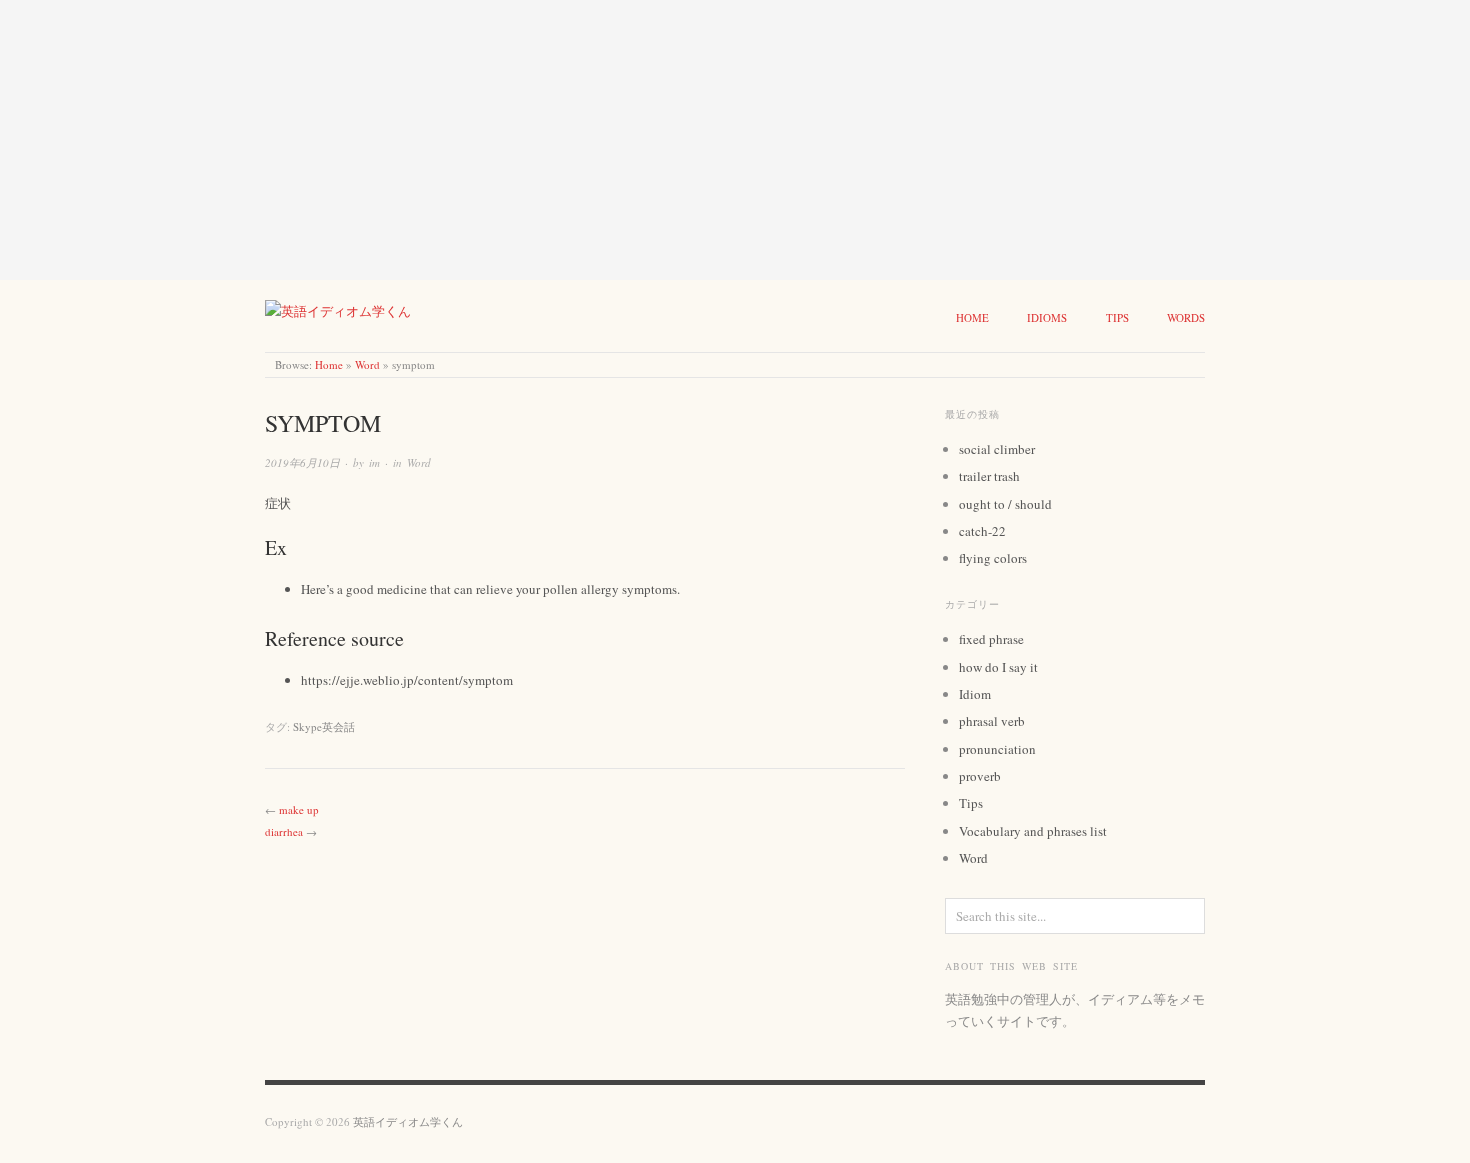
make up (299, 809)
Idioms (1047, 317)
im (374, 462)
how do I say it (998, 667)
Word (367, 364)
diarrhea (284, 831)
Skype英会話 (324, 726)
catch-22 (982, 531)
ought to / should (1005, 504)
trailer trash (989, 476)
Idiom (975, 694)
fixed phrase (991, 639)
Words (1186, 317)
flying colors (993, 558)
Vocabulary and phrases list (1033, 831)
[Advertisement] (600, 140)
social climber (997, 449)
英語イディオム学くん (408, 1121)
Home (972, 317)
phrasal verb (992, 721)
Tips (1117, 317)
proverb (980, 776)
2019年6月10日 (302, 462)
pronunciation (997, 749)
